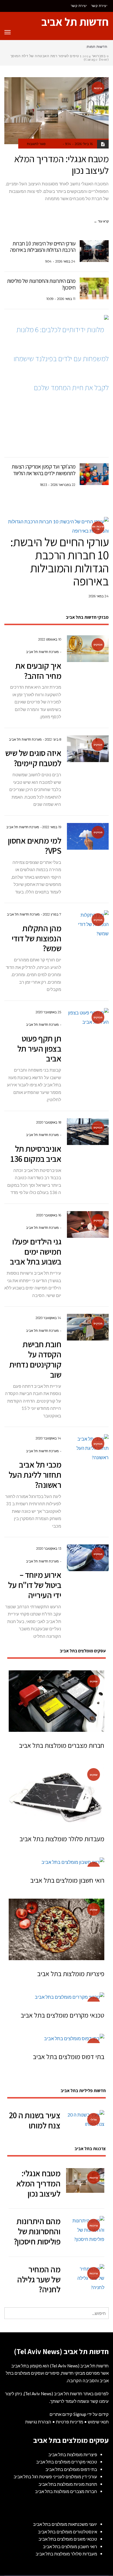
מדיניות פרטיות (70, 2422)
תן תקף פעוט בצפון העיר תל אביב (39, 1048)
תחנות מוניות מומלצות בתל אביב (68, 2484)
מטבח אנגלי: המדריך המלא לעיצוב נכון (62, 164)
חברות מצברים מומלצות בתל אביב (62, 1745)
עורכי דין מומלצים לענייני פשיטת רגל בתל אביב (55, 2476)
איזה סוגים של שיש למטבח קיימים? (33, 758)
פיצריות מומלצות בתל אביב (71, 1974)
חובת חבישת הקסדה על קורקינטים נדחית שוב (35, 1359)
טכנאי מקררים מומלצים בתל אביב (62, 2015)
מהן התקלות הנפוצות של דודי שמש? (37, 938)
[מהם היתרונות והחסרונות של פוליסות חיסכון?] (94, 288)
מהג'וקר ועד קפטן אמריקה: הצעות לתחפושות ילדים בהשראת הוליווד (43, 470)
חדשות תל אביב (75, 22)
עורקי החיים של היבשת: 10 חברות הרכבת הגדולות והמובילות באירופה (43, 247)
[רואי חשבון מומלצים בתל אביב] (57, 1862)
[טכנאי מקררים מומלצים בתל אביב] (57, 1997)
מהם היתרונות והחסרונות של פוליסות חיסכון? (41, 284)
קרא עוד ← (101, 221)
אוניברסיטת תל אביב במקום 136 (36, 1154)
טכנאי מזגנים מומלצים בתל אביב (68, 2539)
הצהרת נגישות (38, 2422)
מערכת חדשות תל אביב (42, 652)
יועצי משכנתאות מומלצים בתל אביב (65, 2524)
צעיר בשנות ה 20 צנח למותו (35, 2120)
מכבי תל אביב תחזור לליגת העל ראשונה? (35, 1475)
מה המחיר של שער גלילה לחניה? (39, 2279)
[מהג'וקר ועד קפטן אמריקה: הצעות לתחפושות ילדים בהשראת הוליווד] (94, 474)
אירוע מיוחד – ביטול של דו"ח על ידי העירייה (35, 1585)
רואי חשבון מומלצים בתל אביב (67, 1880)
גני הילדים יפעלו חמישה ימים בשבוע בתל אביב (35, 1251)
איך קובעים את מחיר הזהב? (38, 671)
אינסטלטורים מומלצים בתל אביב (68, 2532)
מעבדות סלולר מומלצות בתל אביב (62, 1839)
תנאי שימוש (98, 2422)
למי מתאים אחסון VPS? (35, 845)
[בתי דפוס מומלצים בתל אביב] (57, 2038)
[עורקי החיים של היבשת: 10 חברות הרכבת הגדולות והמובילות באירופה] (94, 251)
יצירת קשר (99, 6)
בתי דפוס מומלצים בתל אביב (69, 2057)
